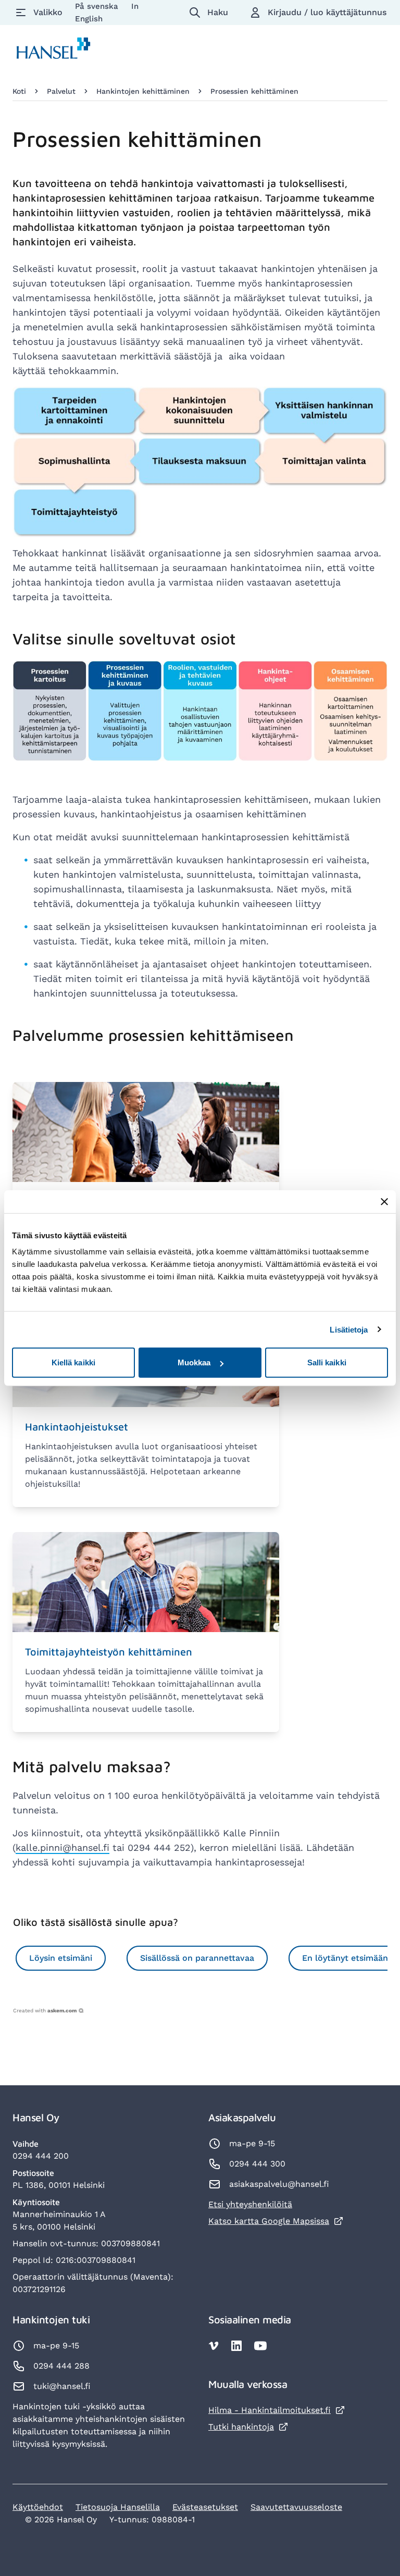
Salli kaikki (327, 1362)
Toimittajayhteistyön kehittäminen (109, 1652)
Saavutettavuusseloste (296, 2507)
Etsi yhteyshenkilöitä (250, 2204)
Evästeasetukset (205, 2507)
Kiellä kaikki (73, 1362)
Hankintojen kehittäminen (143, 91)
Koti (19, 91)
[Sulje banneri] (384, 1201)
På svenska (98, 6)
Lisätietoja (349, 1329)
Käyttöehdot (38, 2507)
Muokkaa (194, 1362)
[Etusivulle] (54, 50)
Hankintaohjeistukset (77, 1427)
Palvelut (61, 91)
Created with (45, 2011)
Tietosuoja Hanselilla (118, 2507)
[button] (61, 1958)
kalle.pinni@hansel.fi (63, 1847)
